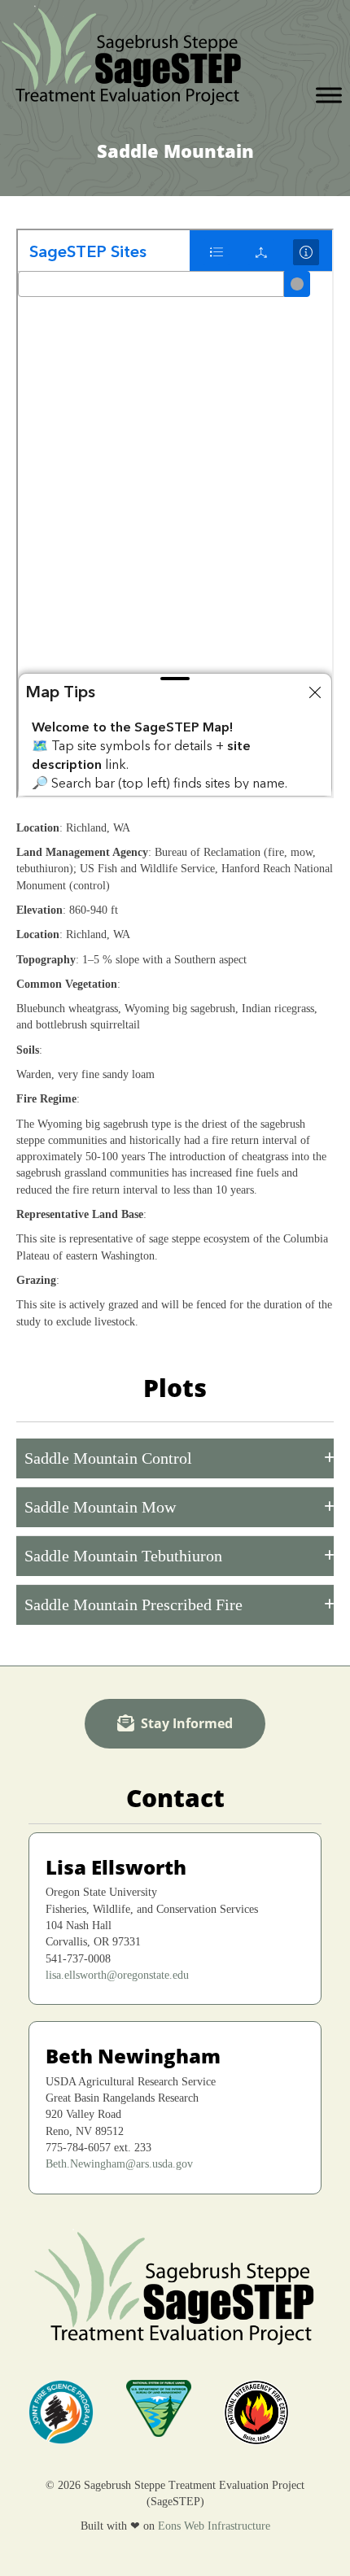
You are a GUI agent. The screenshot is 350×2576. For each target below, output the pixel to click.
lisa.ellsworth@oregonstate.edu (117, 1975)
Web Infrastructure (227, 2526)
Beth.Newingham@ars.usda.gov (119, 2164)
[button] (175, 1458)
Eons (169, 2526)
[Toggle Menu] (329, 95)
